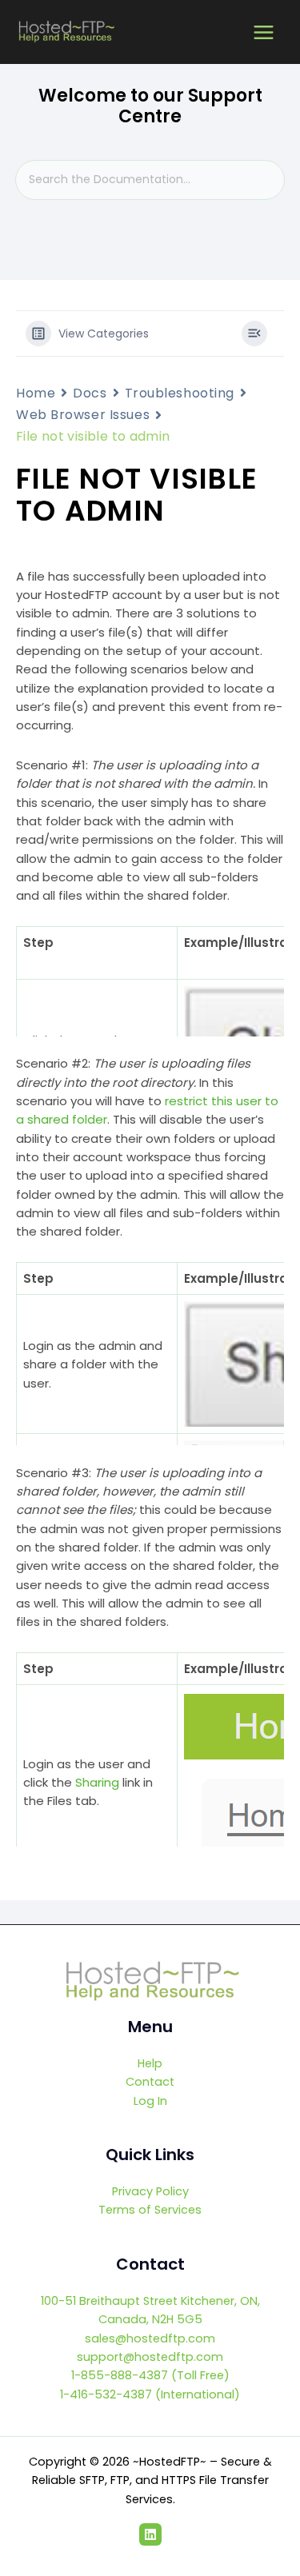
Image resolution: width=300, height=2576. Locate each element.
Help (150, 2063)
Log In (150, 2101)
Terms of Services (150, 2210)
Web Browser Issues (83, 415)
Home (36, 393)
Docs (90, 393)
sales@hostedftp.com (150, 2338)
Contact (150, 2082)
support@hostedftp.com (150, 2357)
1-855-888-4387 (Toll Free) (150, 2375)
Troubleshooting (180, 393)
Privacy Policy (150, 2191)
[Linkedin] (150, 2534)
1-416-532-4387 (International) (150, 2394)
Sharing (97, 1782)
